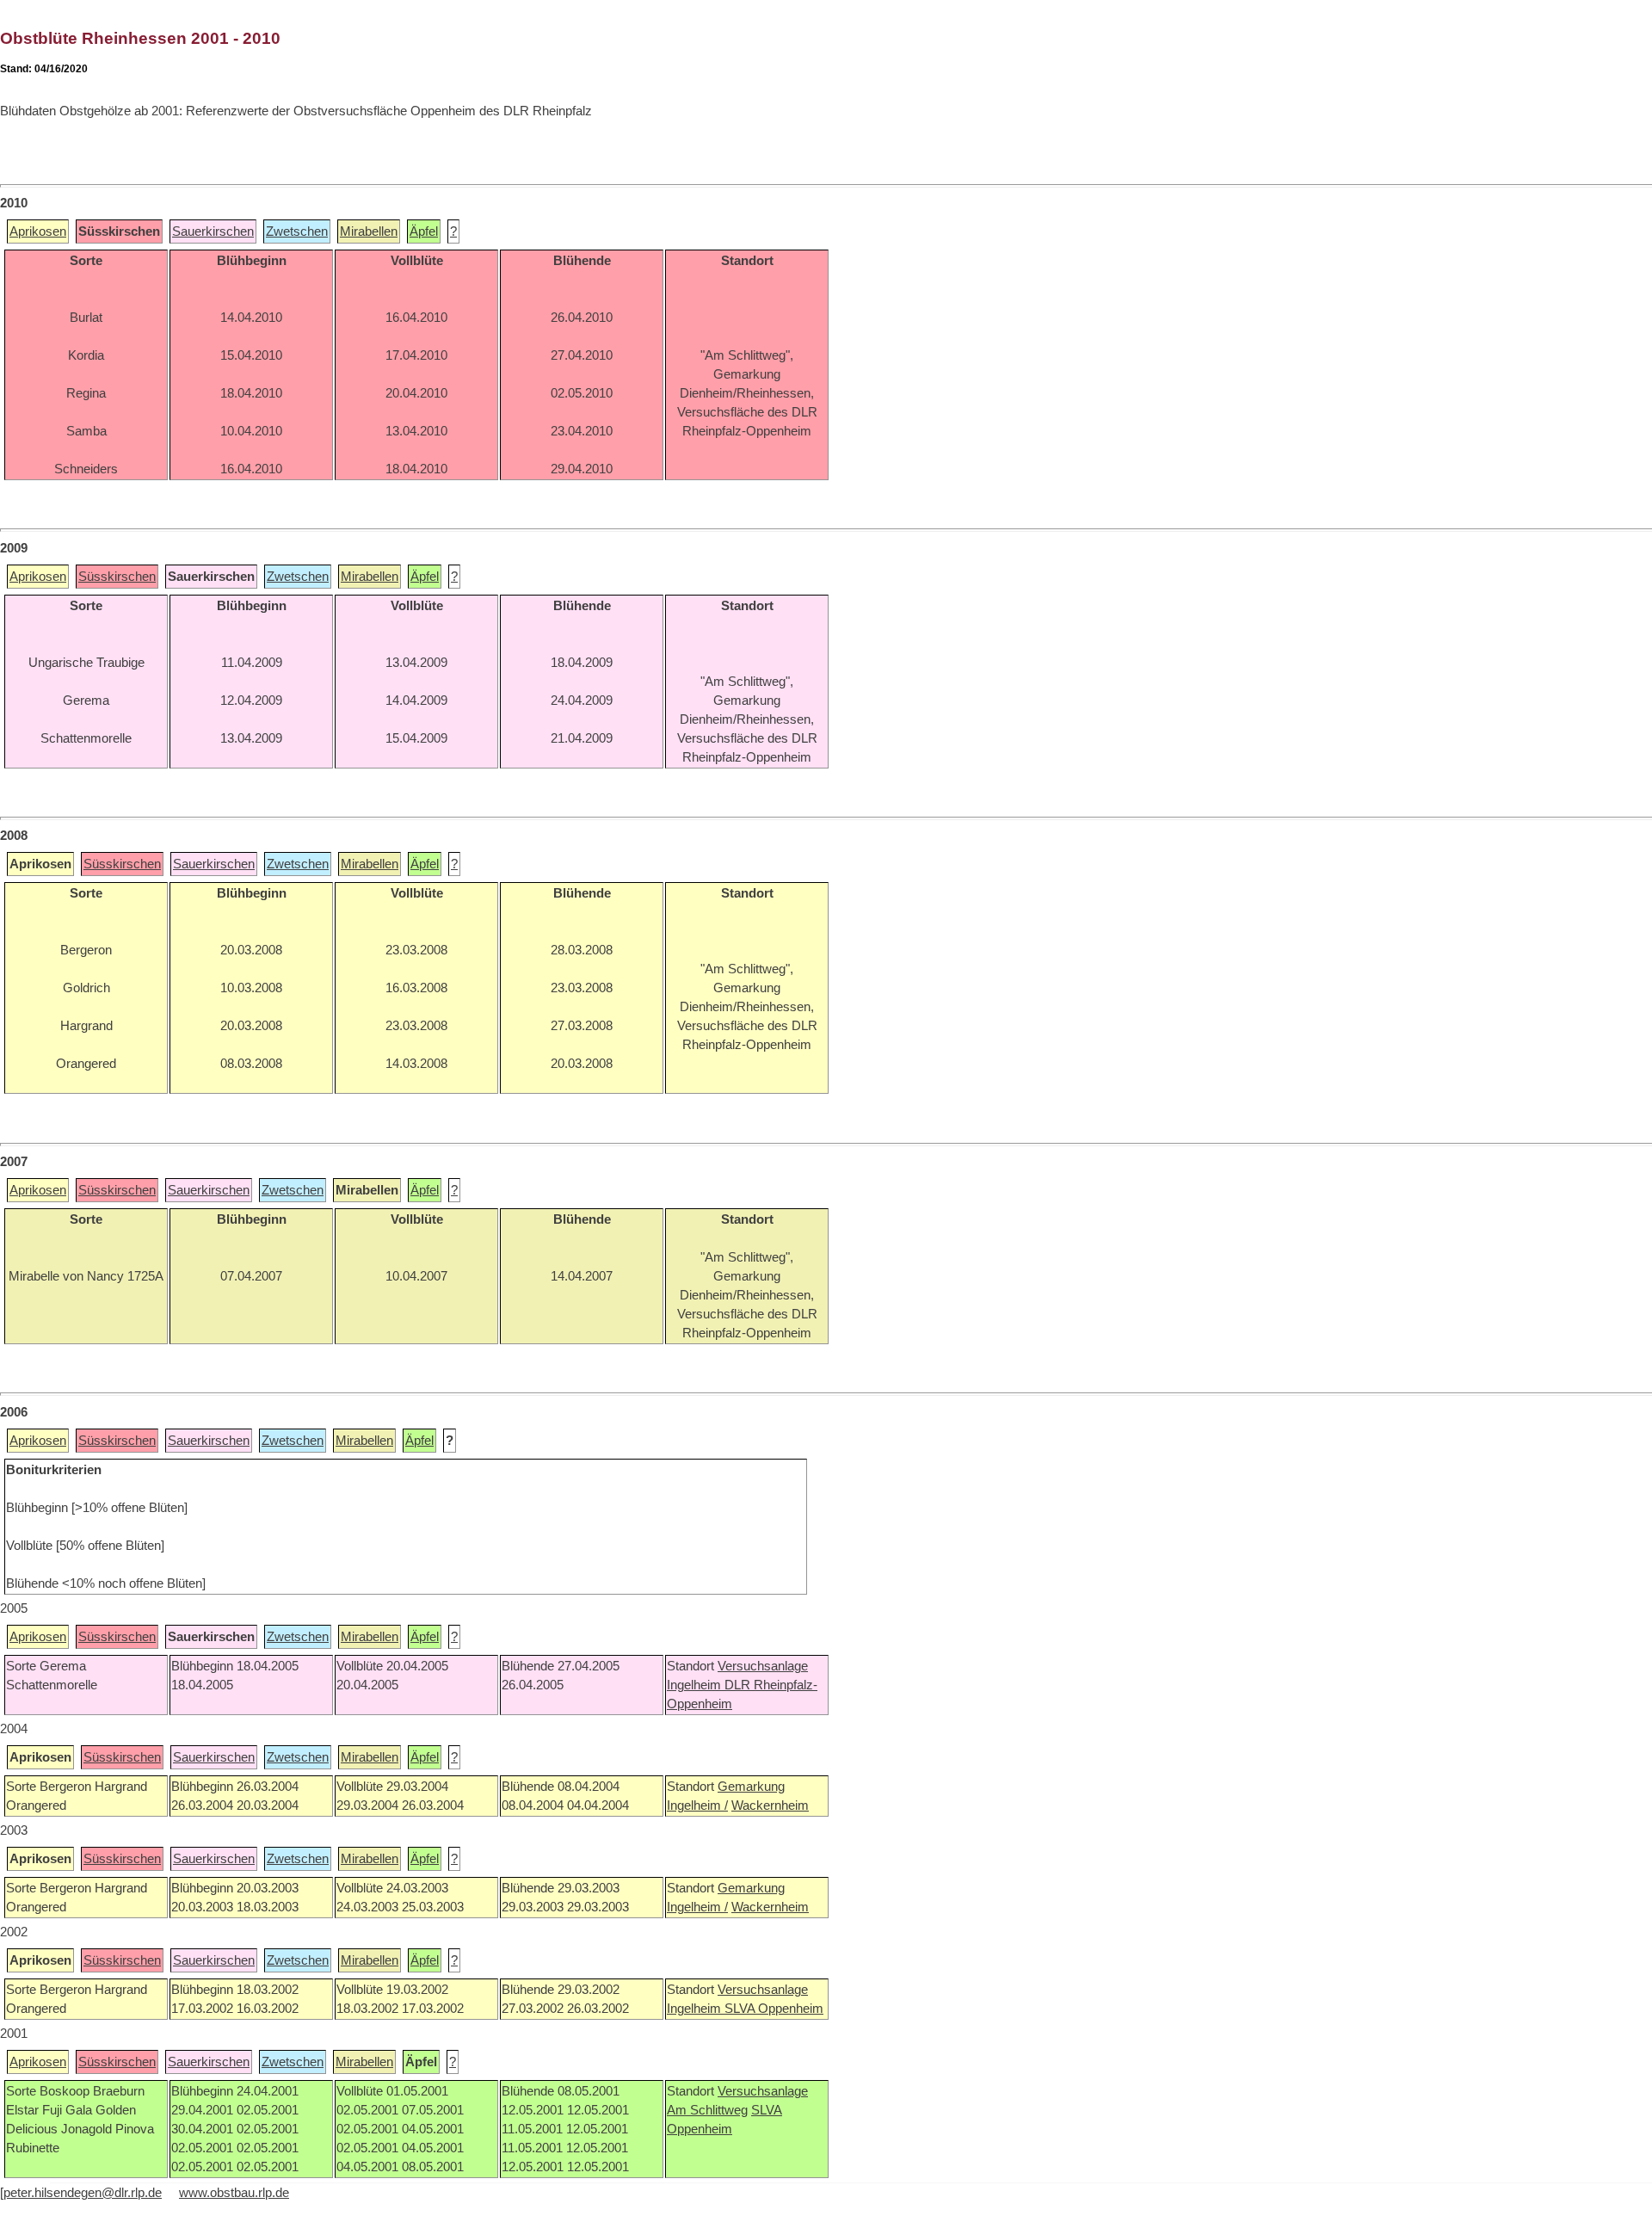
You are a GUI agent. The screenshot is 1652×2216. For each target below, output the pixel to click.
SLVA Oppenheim (774, 2009)
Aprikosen (38, 231)
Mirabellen (369, 231)
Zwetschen (297, 231)
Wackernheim (770, 1806)
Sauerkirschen (213, 231)
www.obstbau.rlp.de (234, 2193)
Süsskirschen (117, 577)
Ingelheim (696, 1685)
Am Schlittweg (707, 2110)
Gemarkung (751, 1787)
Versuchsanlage (763, 1666)
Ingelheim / (697, 1806)
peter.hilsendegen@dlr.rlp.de (83, 2193)
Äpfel (424, 231)
